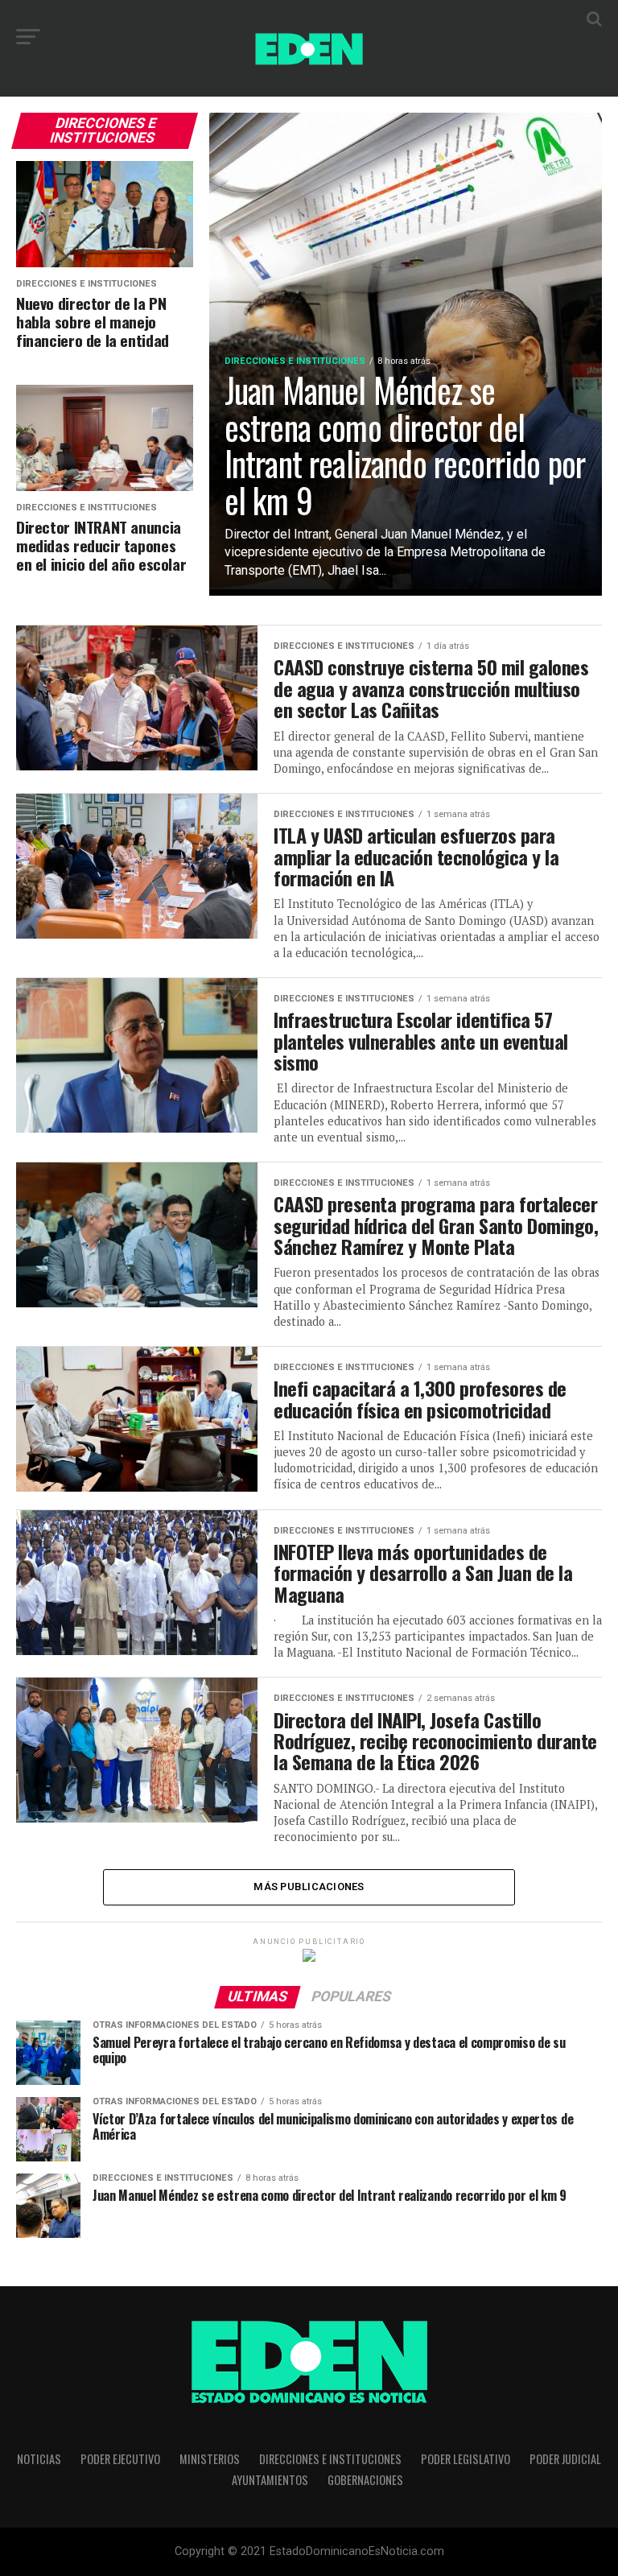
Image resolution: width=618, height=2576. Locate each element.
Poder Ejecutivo (120, 2459)
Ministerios (210, 2459)
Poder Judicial (565, 2459)
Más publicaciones (309, 1887)
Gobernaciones (365, 2480)
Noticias (39, 2459)
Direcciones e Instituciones (330, 2459)
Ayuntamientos (270, 2480)
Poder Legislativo (466, 2459)
